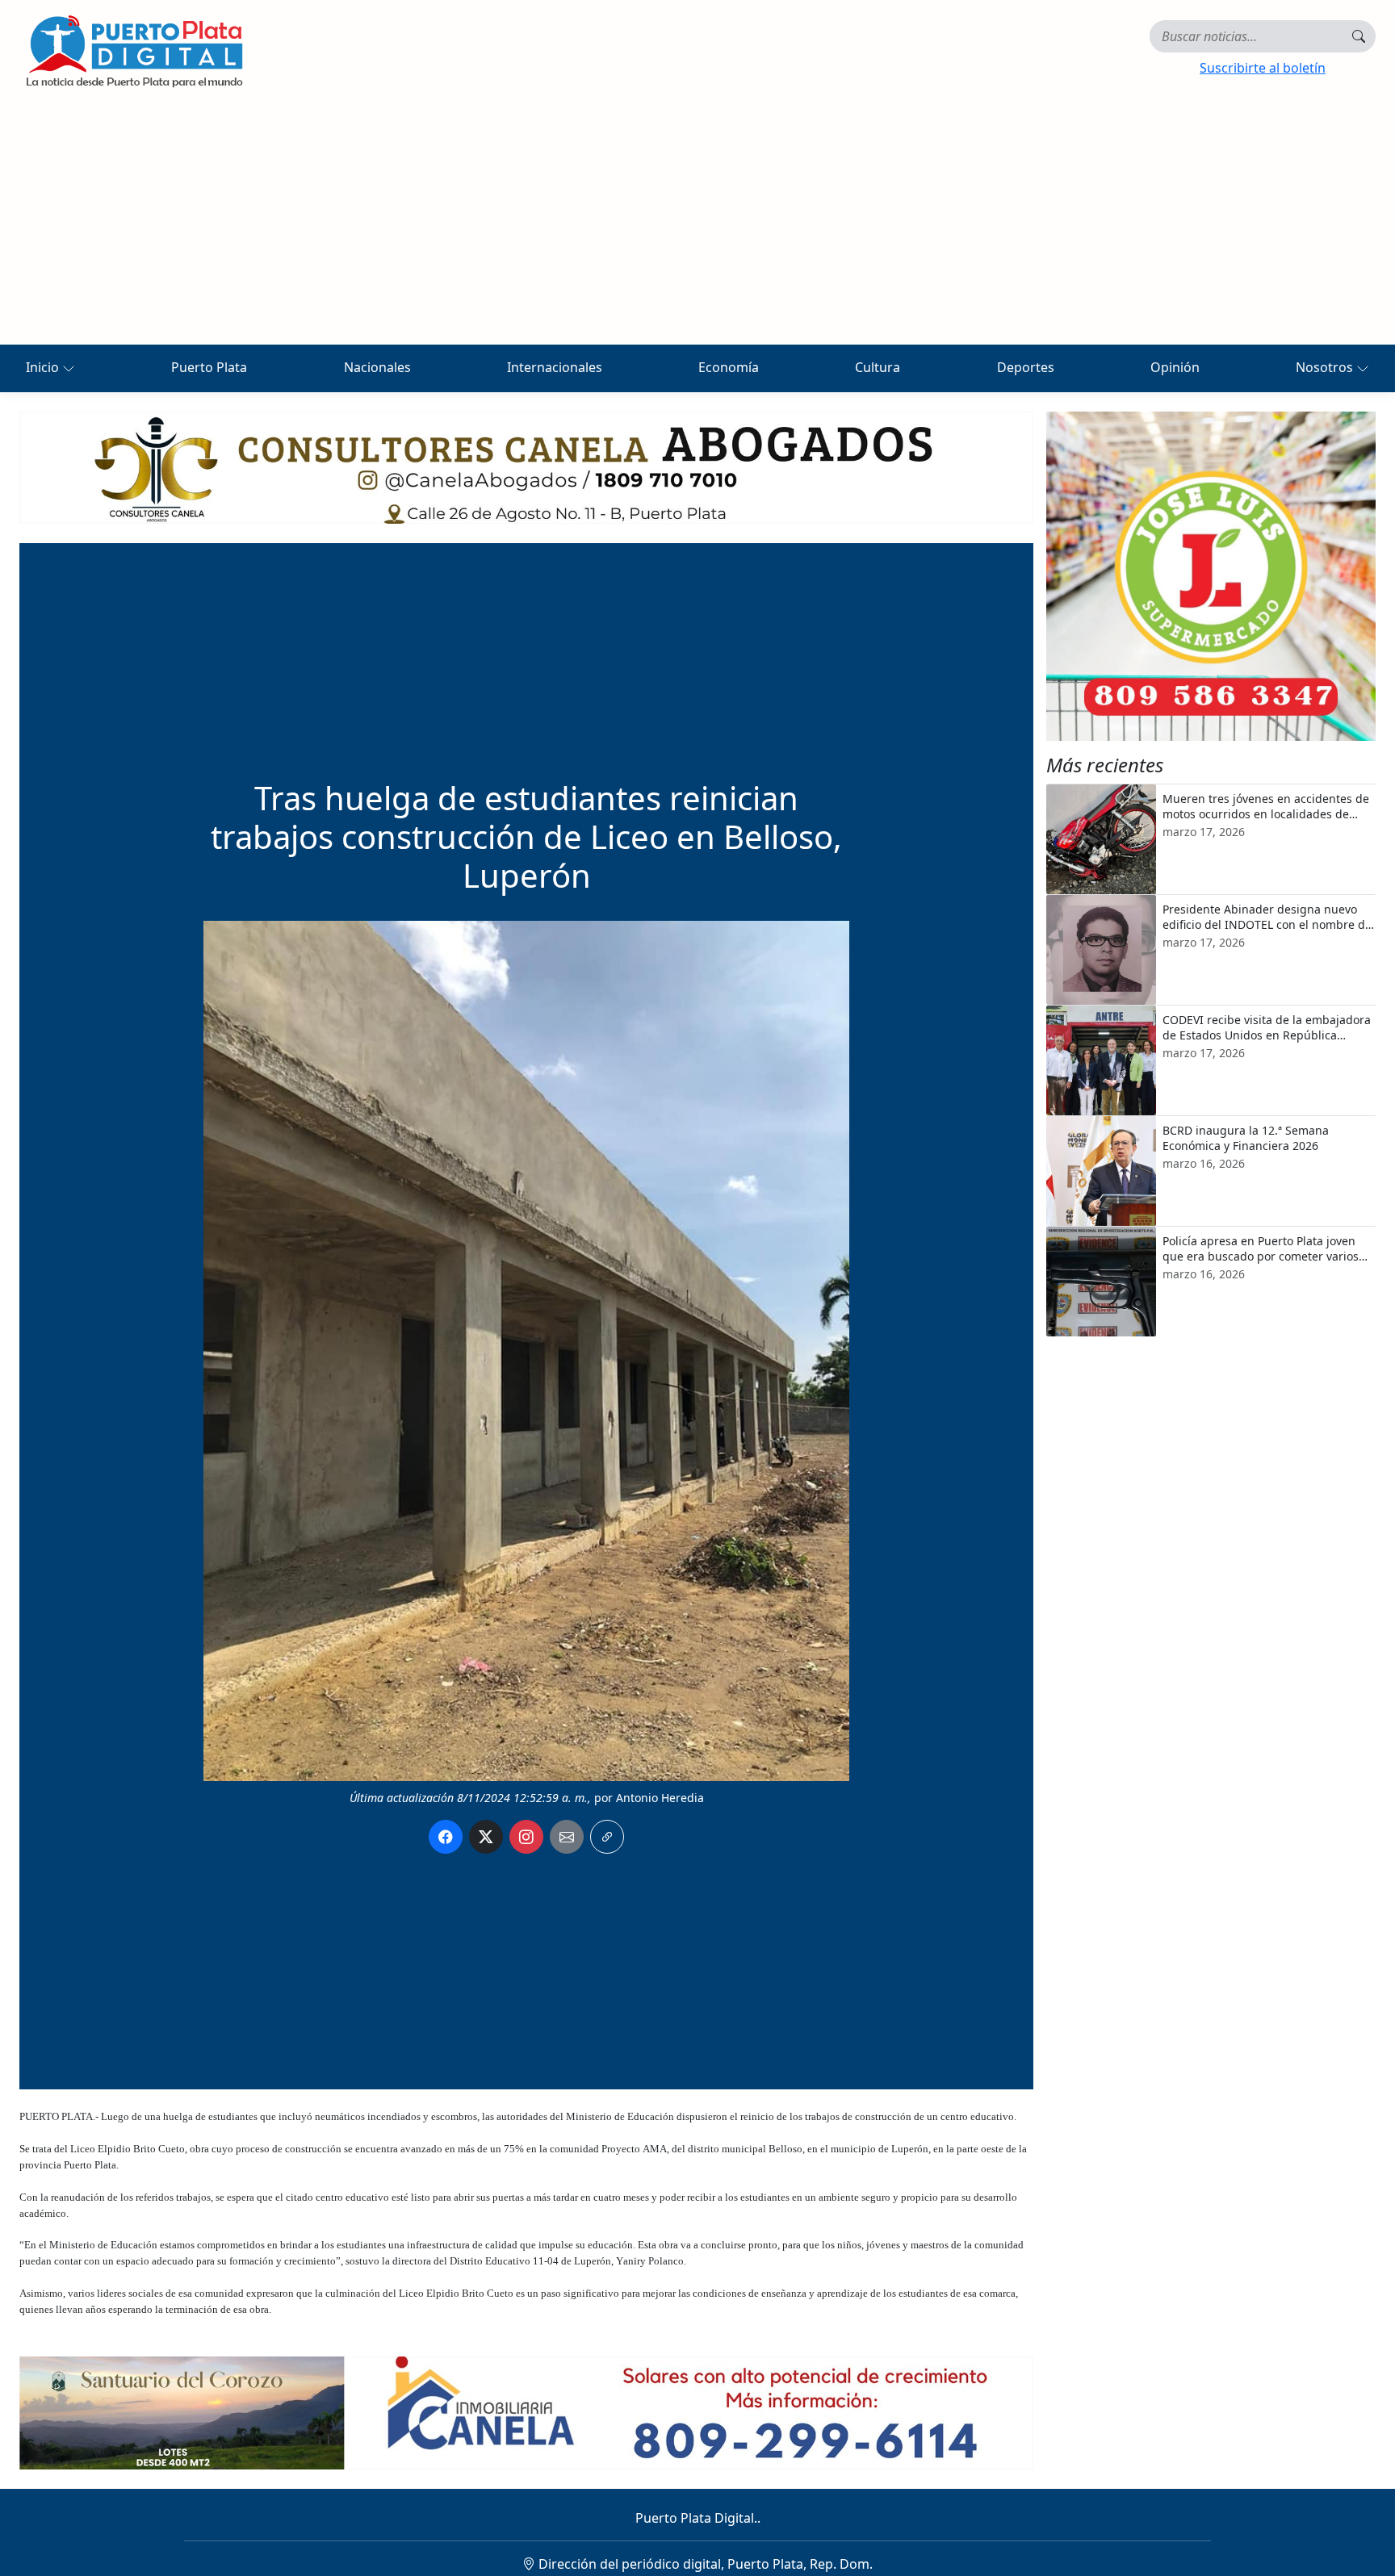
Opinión (1175, 367)
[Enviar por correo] (567, 1837)
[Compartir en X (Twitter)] (486, 1837)
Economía (729, 367)
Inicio (44, 367)
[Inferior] (526, 2411)
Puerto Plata (209, 367)
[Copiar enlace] (607, 1837)
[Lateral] (1211, 576)
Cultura (878, 367)
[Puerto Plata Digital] (134, 51)
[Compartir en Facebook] (446, 1837)
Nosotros (1326, 367)
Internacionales (555, 367)
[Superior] (526, 466)
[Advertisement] (697, 224)
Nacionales (377, 367)
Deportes (1026, 367)
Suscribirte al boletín (1263, 68)
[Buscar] (1359, 36)
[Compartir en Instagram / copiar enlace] (526, 1837)
